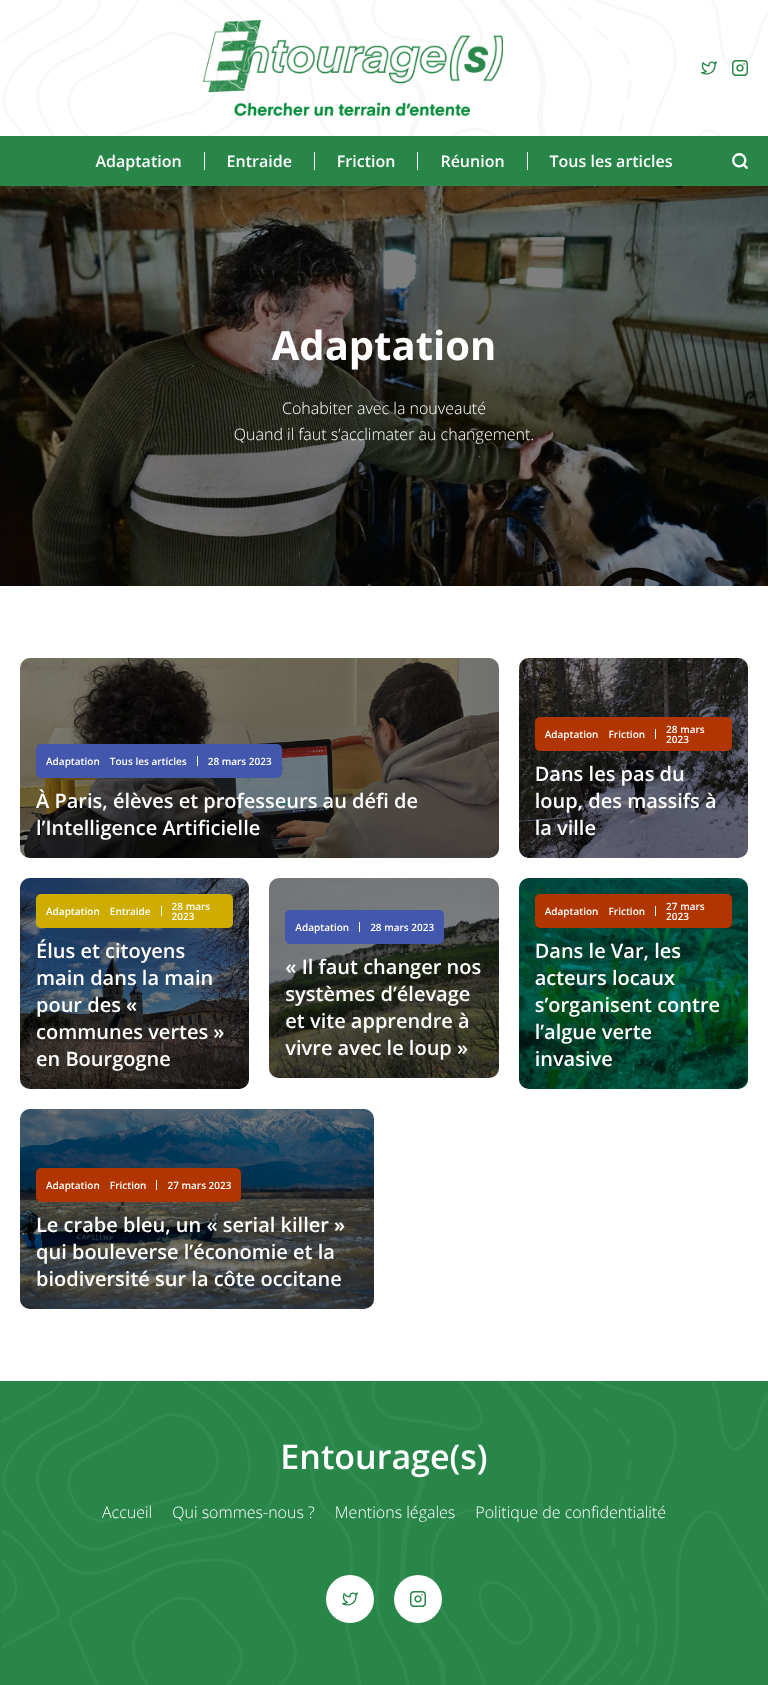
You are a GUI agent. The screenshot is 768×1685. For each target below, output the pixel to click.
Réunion (472, 161)
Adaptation (138, 161)
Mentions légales (395, 1512)
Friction (366, 161)
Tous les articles (611, 161)
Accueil (127, 1512)
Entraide (259, 161)
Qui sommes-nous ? (243, 1512)
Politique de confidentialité (570, 1512)
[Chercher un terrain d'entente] (353, 68)
